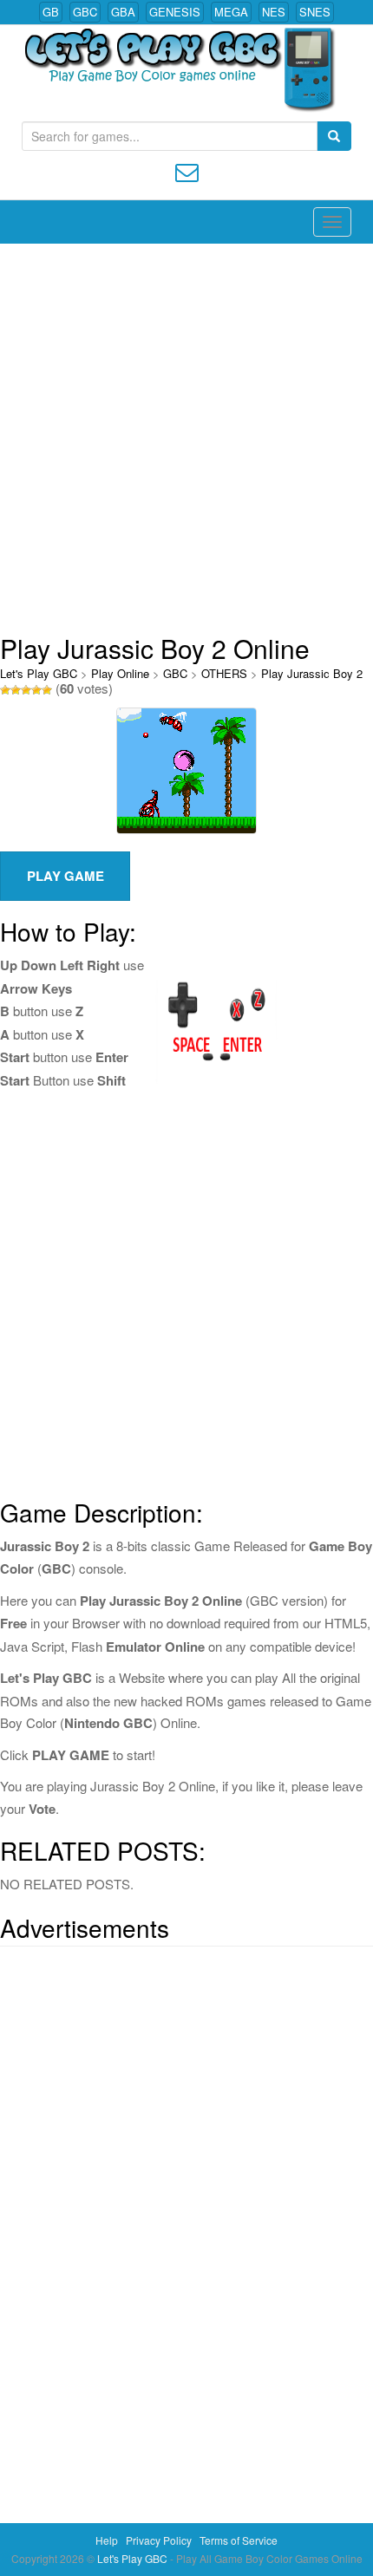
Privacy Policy (159, 2540)
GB (51, 12)
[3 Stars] (26, 690)
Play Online (120, 673)
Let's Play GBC (39, 673)
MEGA (231, 12)
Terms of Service (239, 2540)
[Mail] (187, 170)
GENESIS (175, 12)
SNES (315, 12)
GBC (85, 12)
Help (107, 2540)
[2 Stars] (16, 690)
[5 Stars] (47, 690)
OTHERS (224, 673)
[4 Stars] (36, 690)
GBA (123, 12)
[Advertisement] (186, 439)
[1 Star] (5, 690)
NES (274, 12)
